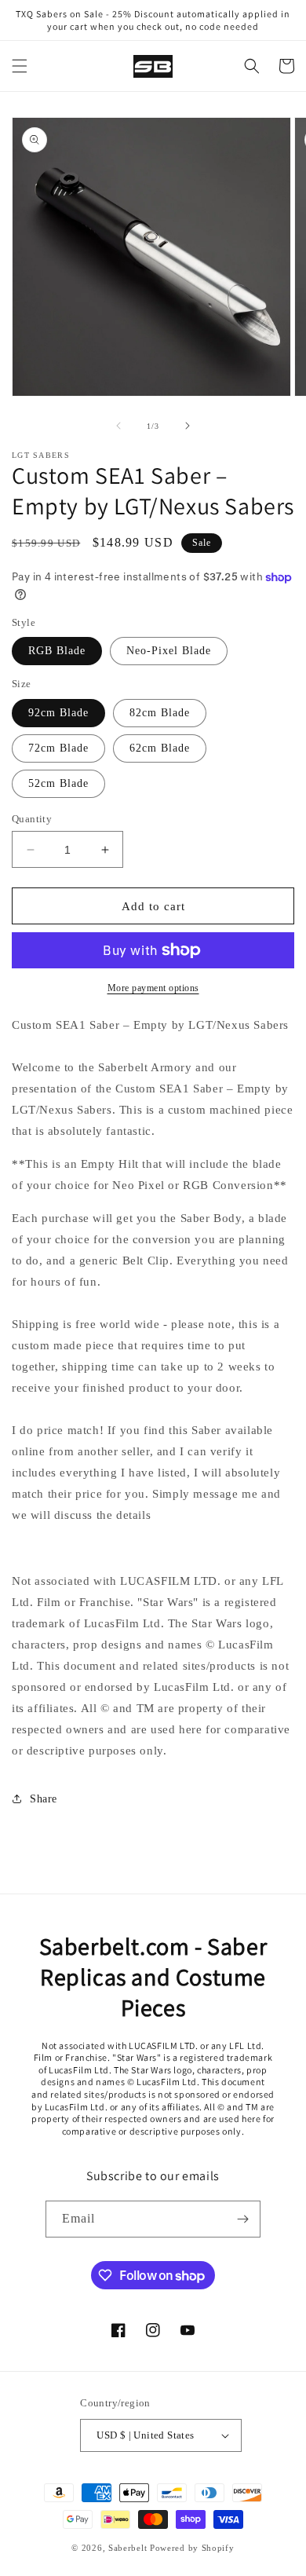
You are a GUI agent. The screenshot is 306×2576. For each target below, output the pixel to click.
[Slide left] (118, 426)
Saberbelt (127, 2548)
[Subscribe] (242, 2219)
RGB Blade (57, 651)
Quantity (32, 819)
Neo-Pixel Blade (169, 651)
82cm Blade (160, 713)
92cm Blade (58, 713)
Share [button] (44, 1799)
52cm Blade (58, 783)
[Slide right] (188, 426)
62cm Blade (160, 748)
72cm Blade (58, 748)
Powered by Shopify (192, 2548)
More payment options (153, 988)
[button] (20, 66)
